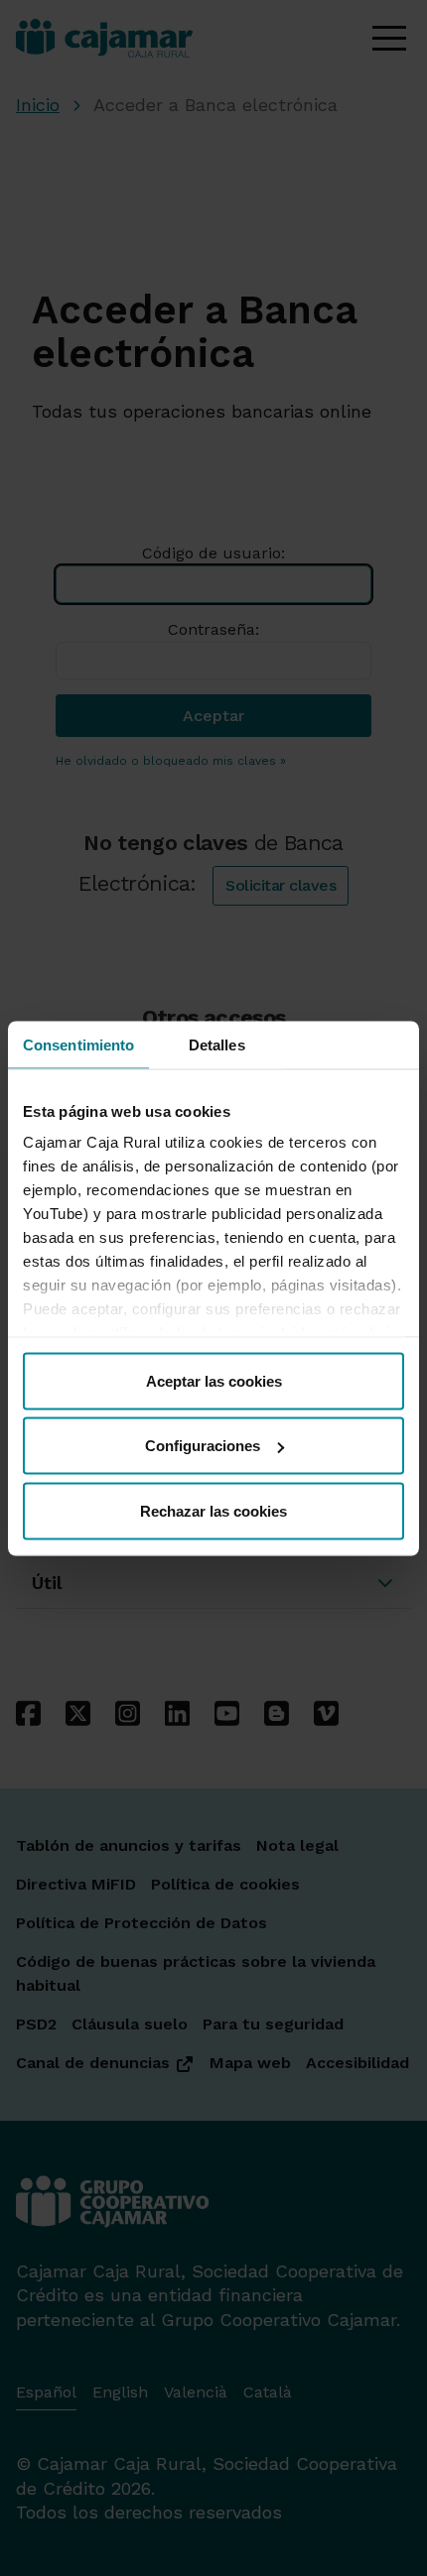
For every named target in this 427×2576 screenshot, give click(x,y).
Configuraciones (203, 1446)
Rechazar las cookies (213, 1510)
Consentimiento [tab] (78, 1044)
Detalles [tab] (217, 1044)
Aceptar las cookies (214, 1380)
